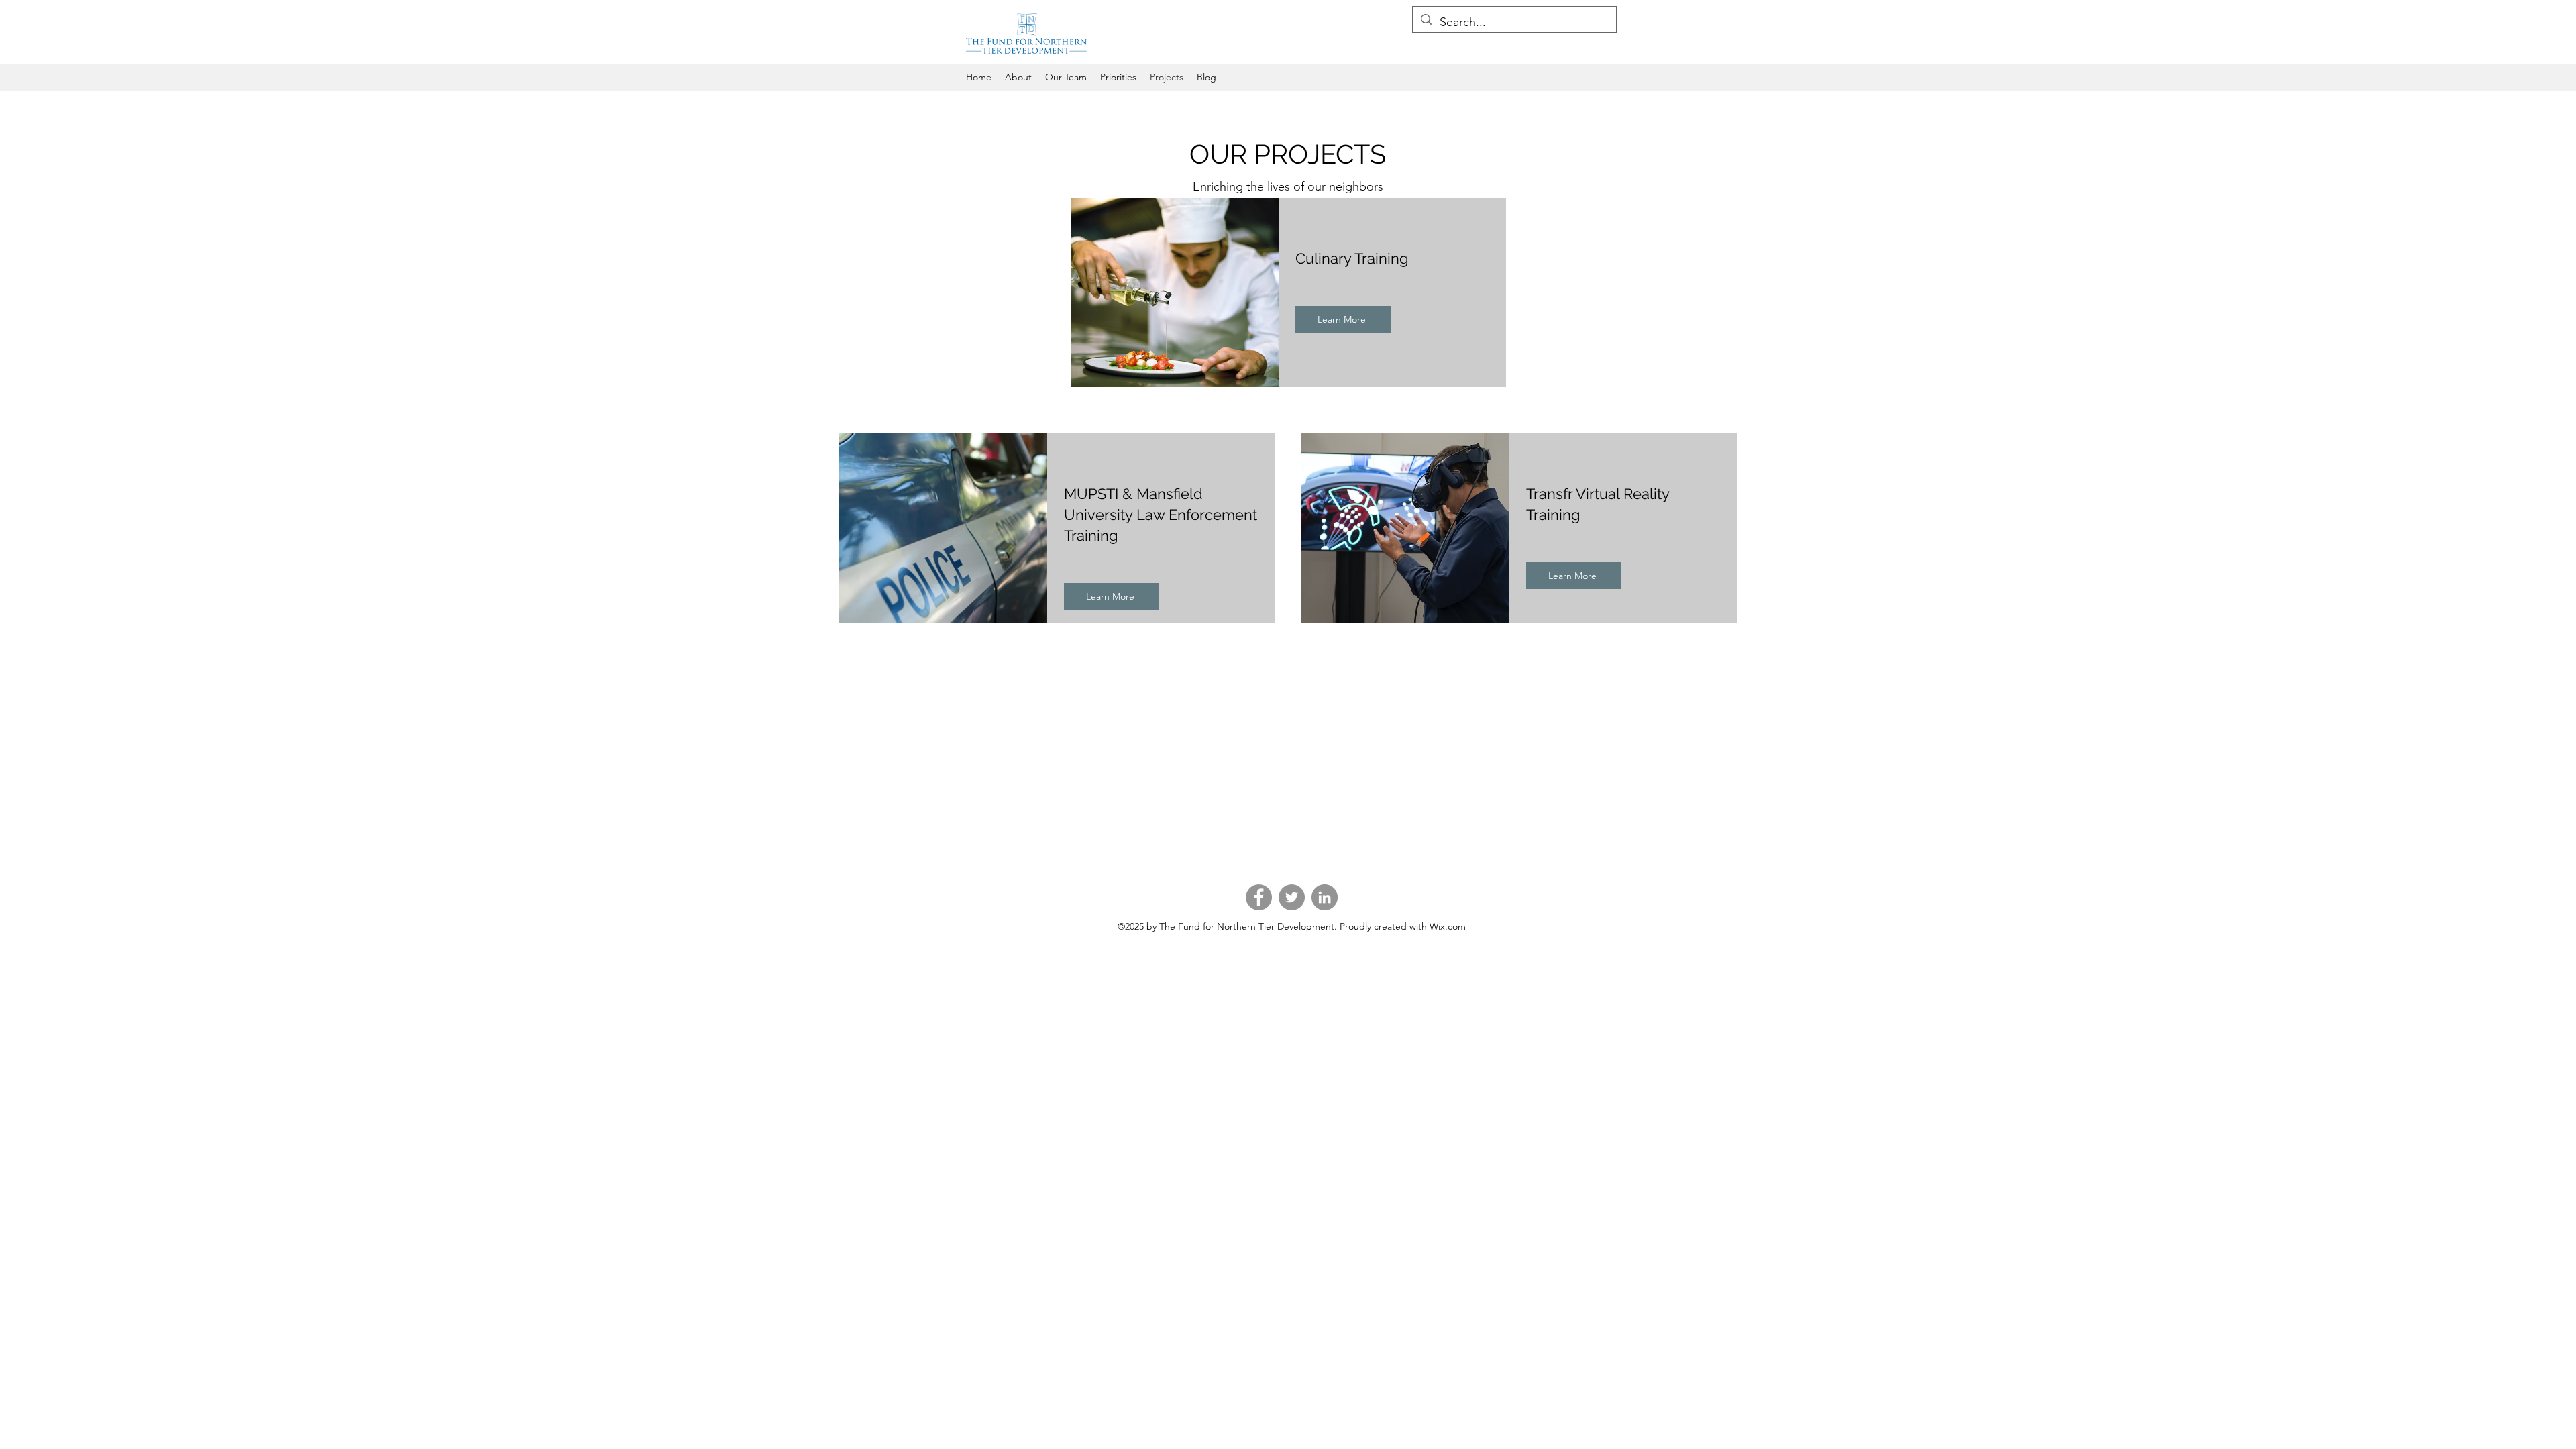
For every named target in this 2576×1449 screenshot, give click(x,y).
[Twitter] (1292, 897)
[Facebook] (1259, 897)
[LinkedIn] (1325, 897)
